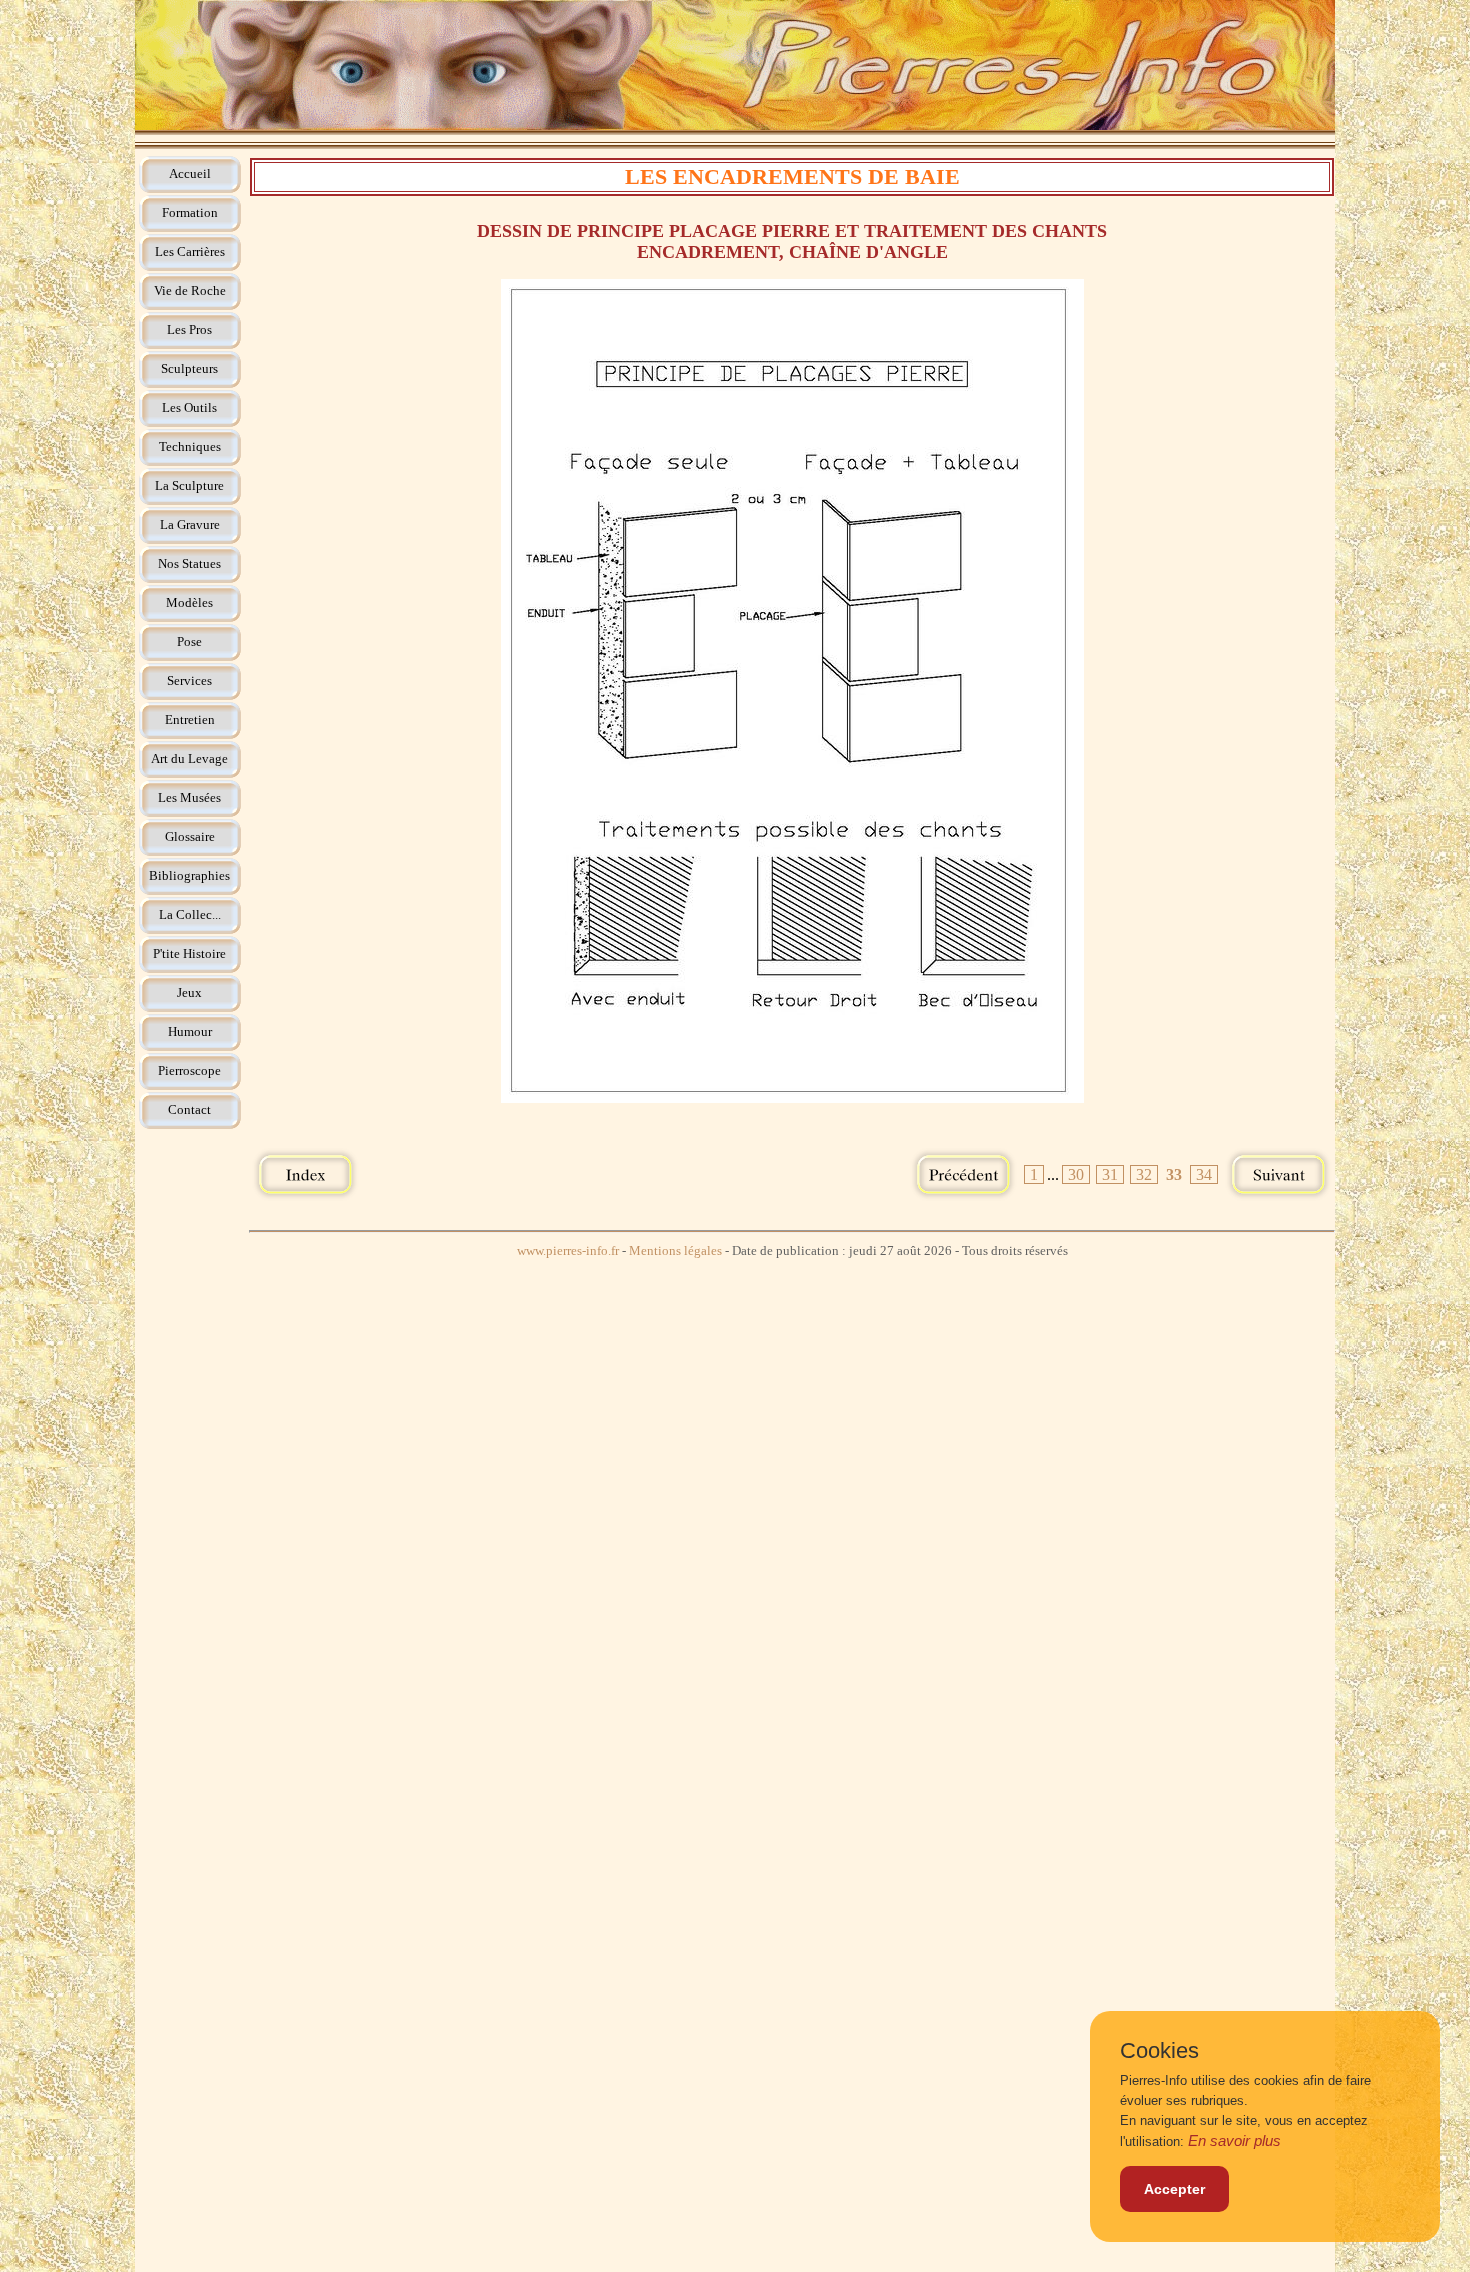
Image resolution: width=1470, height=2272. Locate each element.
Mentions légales (675, 1251)
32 (1144, 1174)
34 (1204, 1174)
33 (1174, 1174)
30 (1076, 1174)
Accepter (1174, 2189)
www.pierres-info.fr (568, 1251)
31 (1110, 1174)
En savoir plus (1234, 2140)
